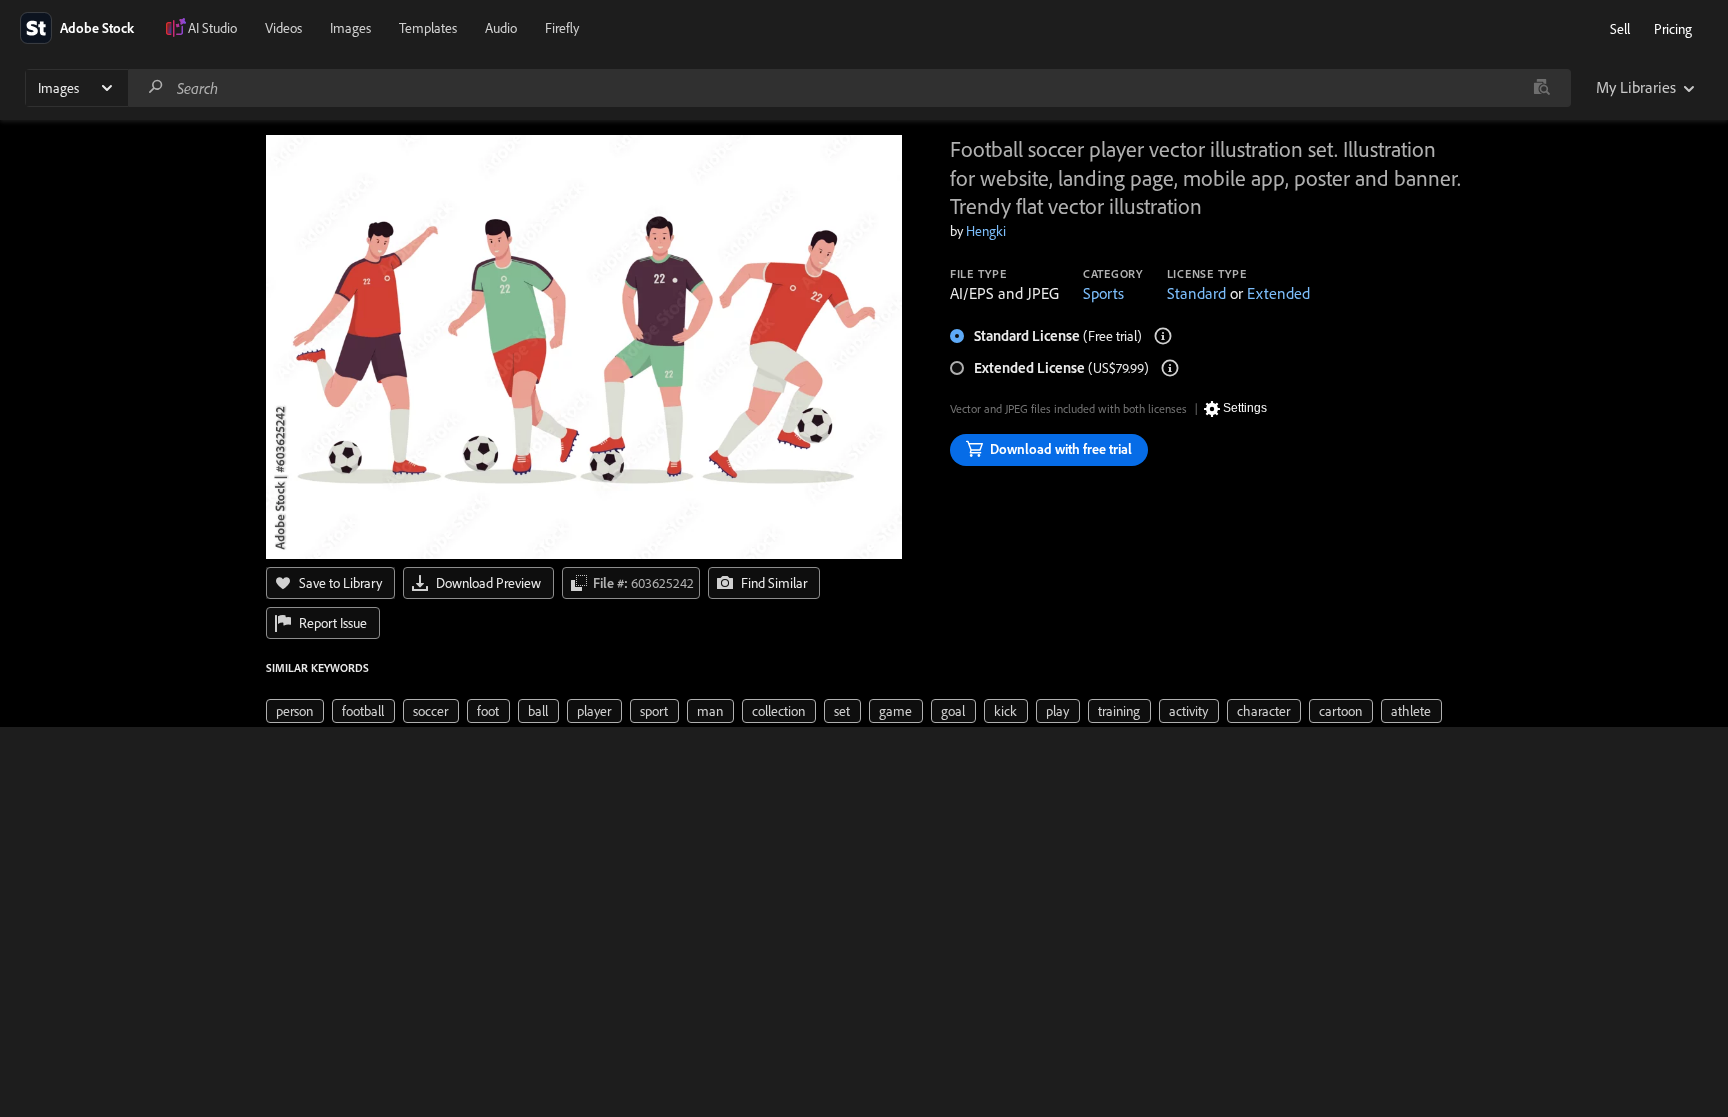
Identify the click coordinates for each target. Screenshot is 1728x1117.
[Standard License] (1163, 336)
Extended (1278, 293)
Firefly (562, 28)
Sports (1103, 293)
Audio (501, 28)
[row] (295, 711)
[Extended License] (1170, 368)
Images (350, 28)
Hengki (986, 231)
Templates (428, 28)
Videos (283, 28)
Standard (1196, 293)
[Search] (156, 87)
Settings (1245, 408)
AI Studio (212, 28)
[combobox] (849, 88)
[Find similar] (1541, 88)
